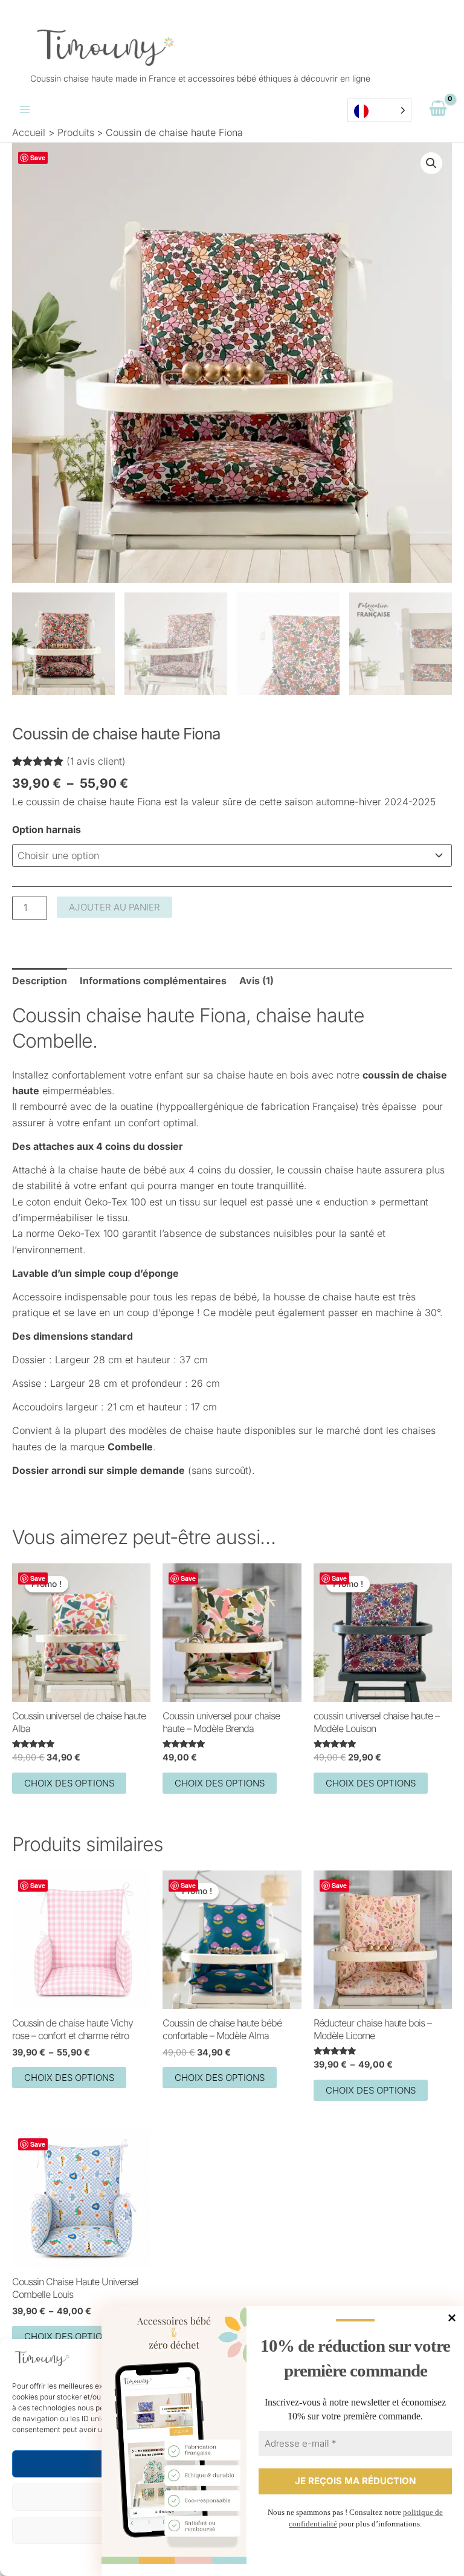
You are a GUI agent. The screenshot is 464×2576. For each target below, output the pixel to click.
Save (38, 157)
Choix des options (69, 1783)
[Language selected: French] (379, 110)
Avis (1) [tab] (256, 981)
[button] (431, 163)
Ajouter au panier (114, 907)
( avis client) (96, 761)
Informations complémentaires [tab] (153, 981)
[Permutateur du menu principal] (25, 109)
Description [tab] (40, 981)
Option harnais (47, 829)
